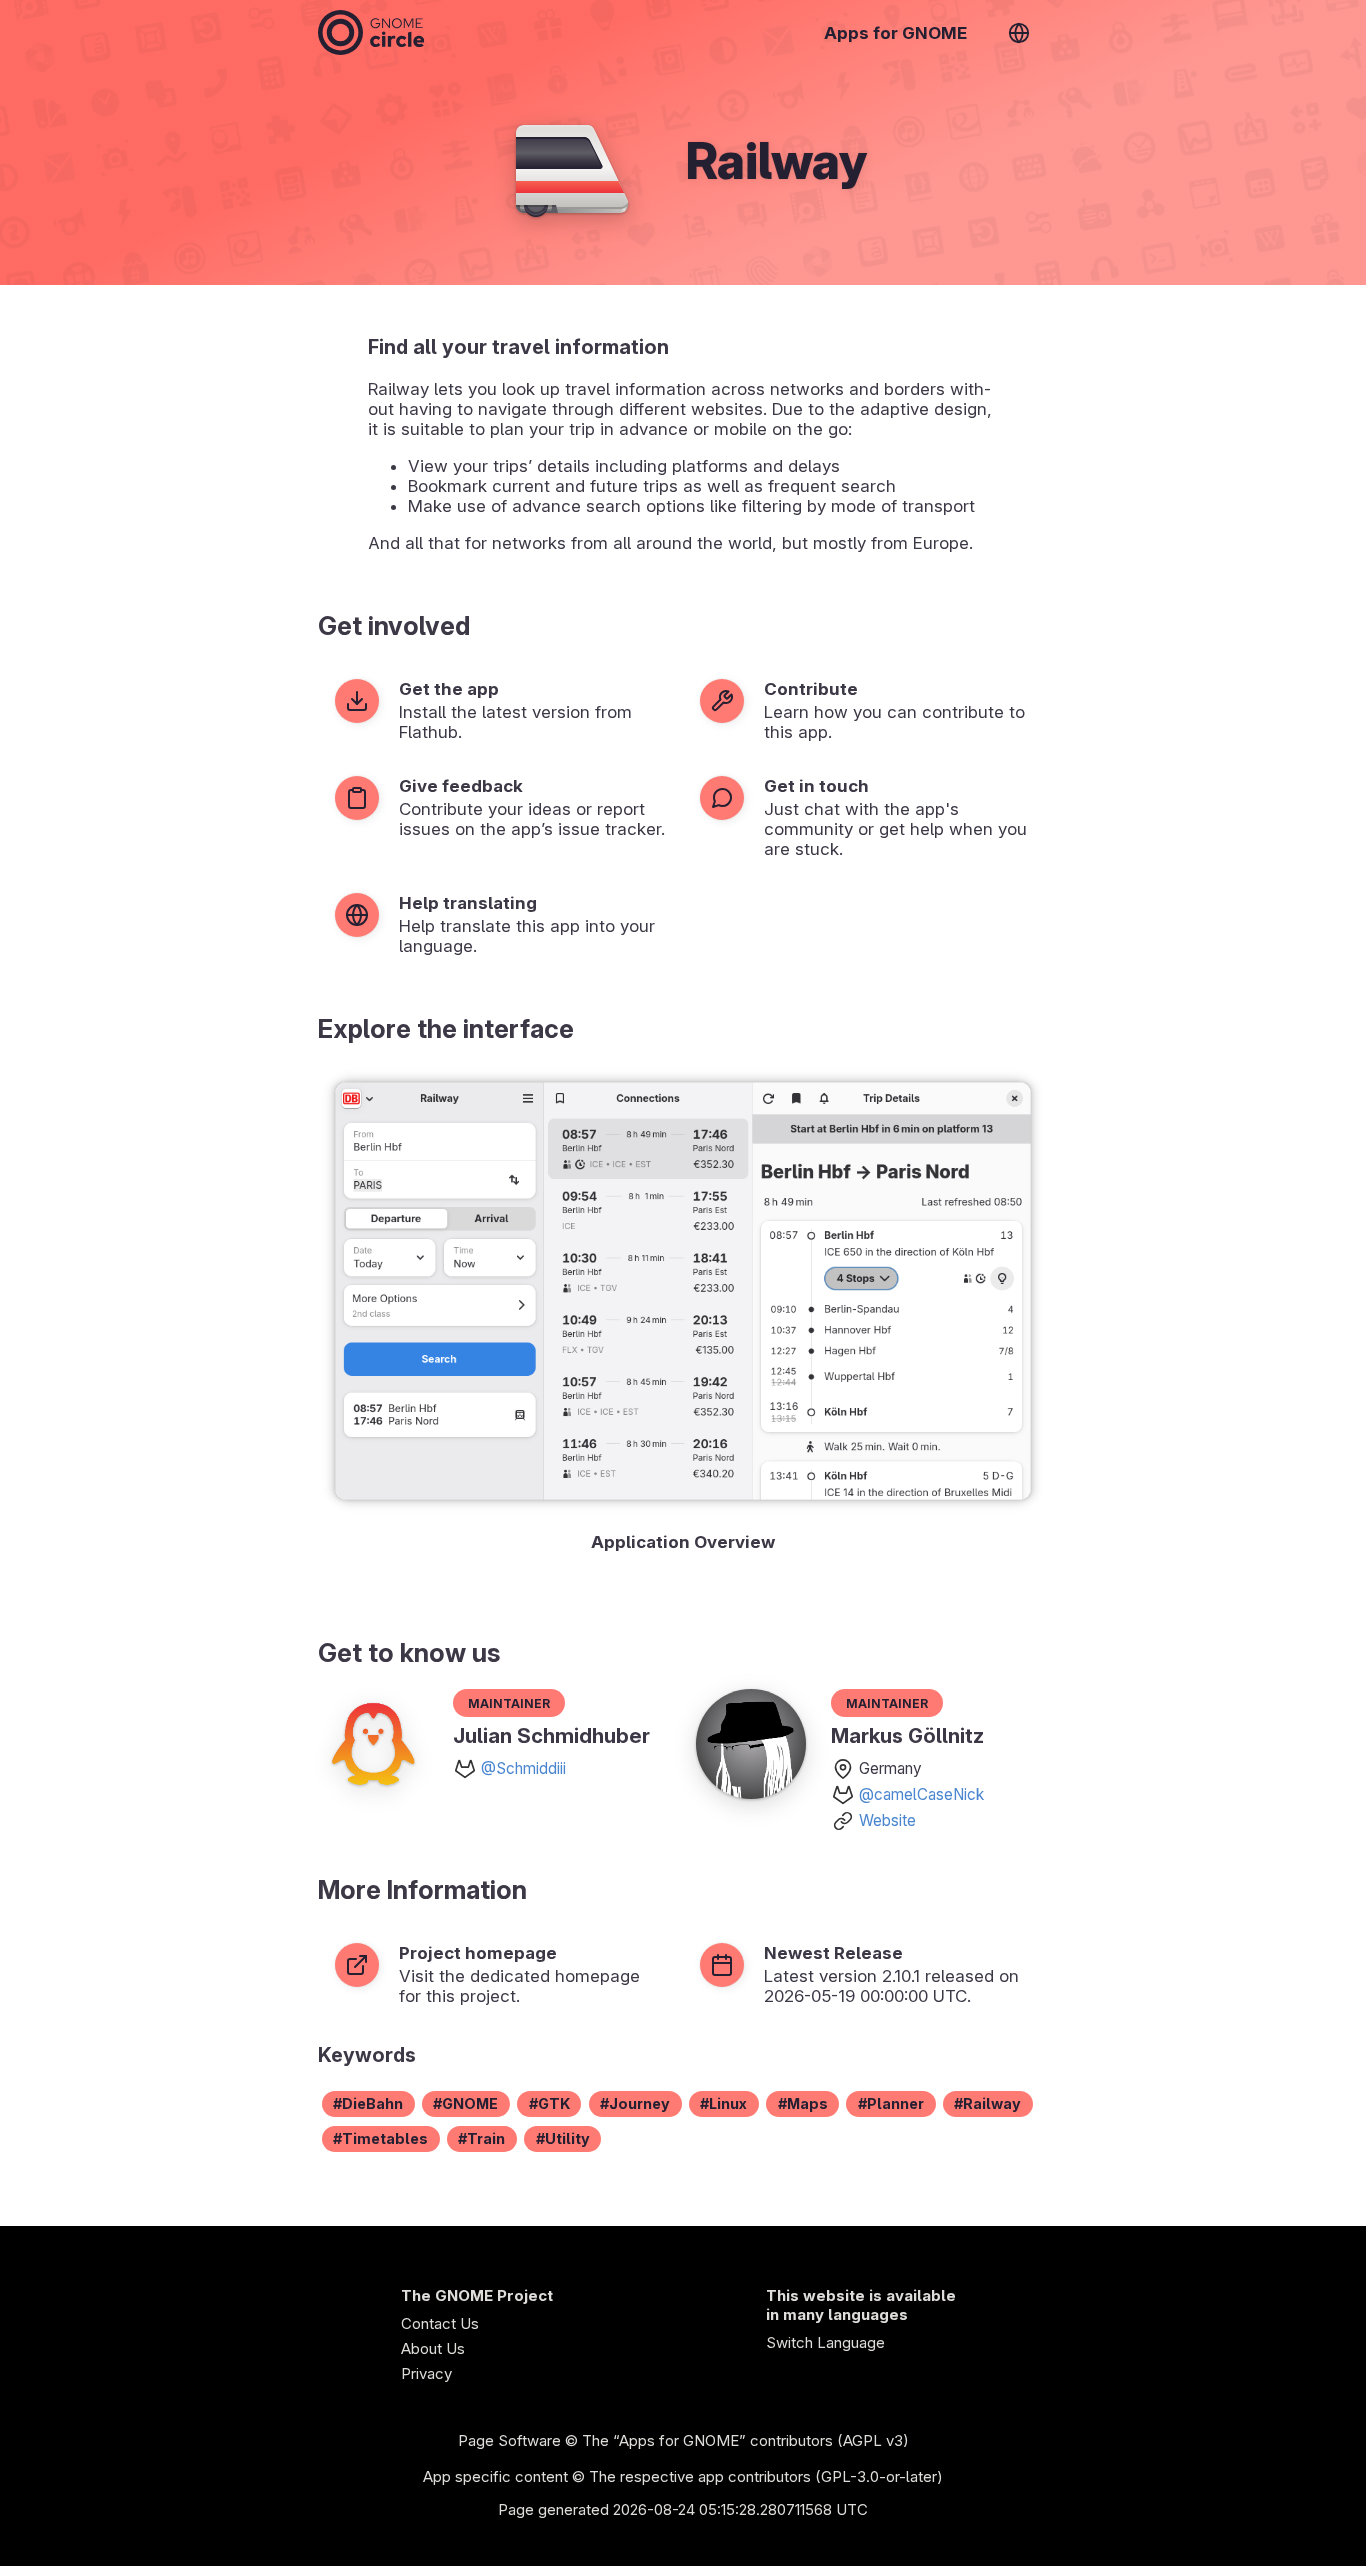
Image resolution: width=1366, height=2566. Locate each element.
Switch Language (825, 2342)
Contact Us (440, 2323)
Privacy (426, 2373)
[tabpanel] (683, 1316)
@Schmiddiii (523, 1768)
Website (887, 1820)
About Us (433, 2348)
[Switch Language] (1019, 33)
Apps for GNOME (895, 33)
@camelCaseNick (921, 1794)
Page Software (509, 2440)
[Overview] (371, 32)
